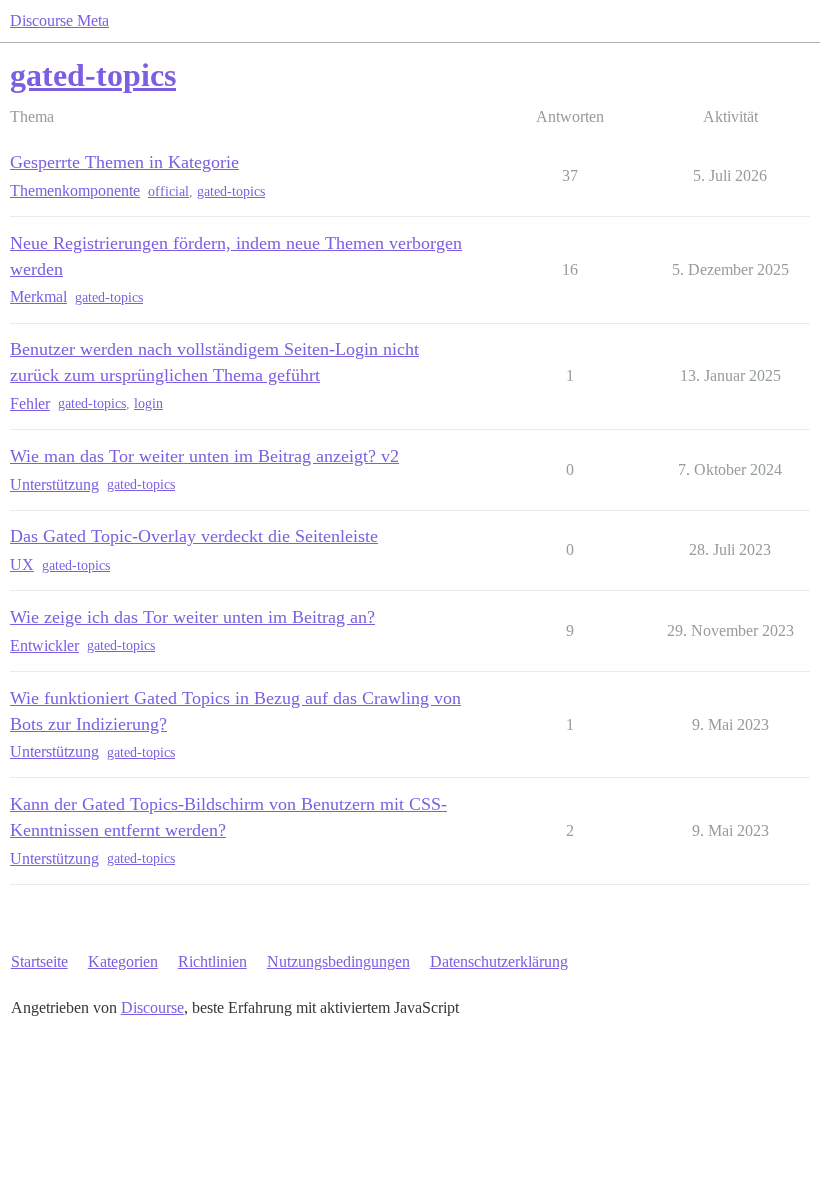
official (168, 191)
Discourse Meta (59, 20)
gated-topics (231, 191)
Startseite (39, 961)
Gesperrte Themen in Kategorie (124, 162)
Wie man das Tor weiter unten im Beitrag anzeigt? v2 (204, 456)
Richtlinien (212, 961)
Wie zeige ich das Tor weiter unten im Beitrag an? (192, 617)
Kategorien (123, 961)
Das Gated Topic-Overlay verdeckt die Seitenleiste (194, 536)
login (148, 403)
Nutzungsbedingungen (338, 961)
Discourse (152, 1007)
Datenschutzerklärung (499, 961)
